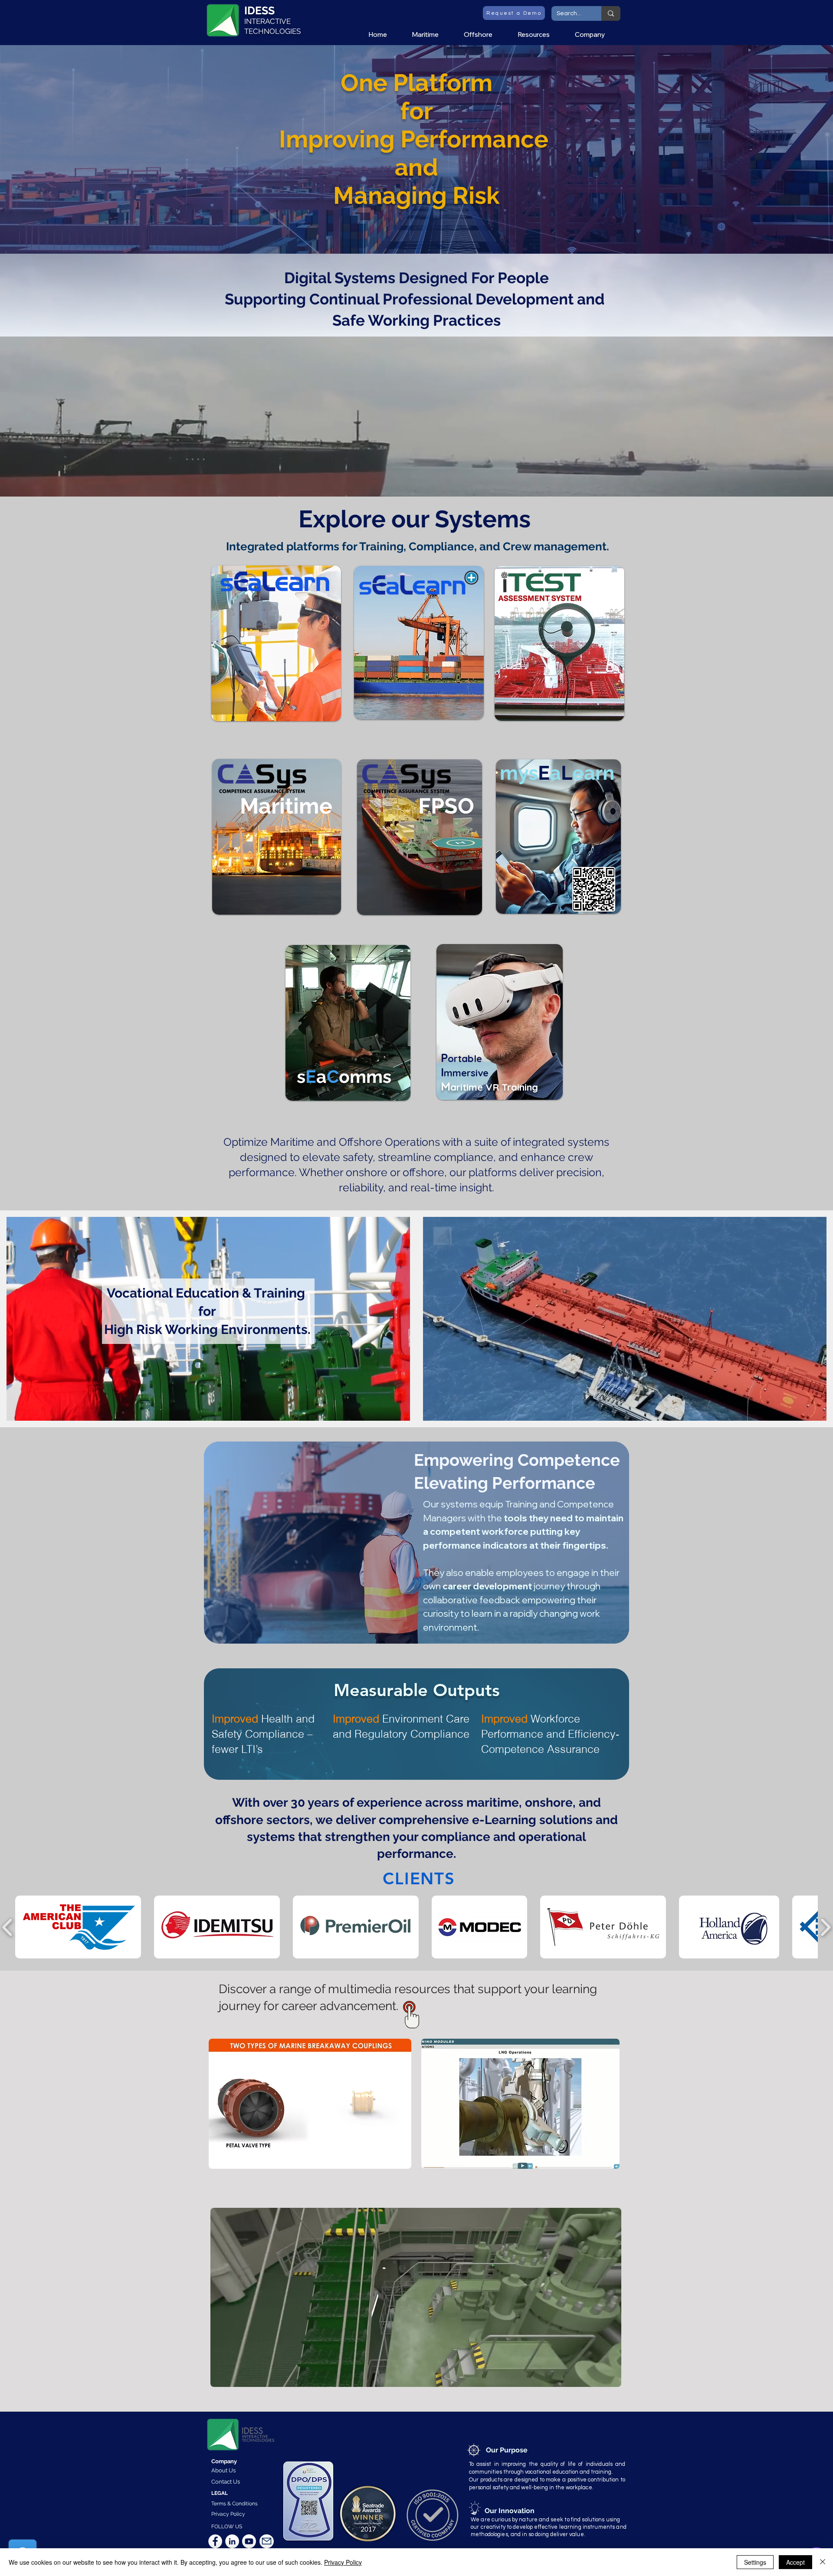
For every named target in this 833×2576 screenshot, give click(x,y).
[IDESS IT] (215, 2541)
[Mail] (267, 2541)
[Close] (823, 2562)
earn (593, 773)
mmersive (466, 1073)
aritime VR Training (494, 1087)
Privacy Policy (343, 2562)
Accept (795, 2562)
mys (519, 773)
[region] (275, 644)
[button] (431, 35)
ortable (465, 1059)
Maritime (286, 806)
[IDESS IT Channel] (249, 2541)
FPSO (446, 806)
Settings (755, 2562)
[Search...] (611, 13)
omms (365, 1077)
